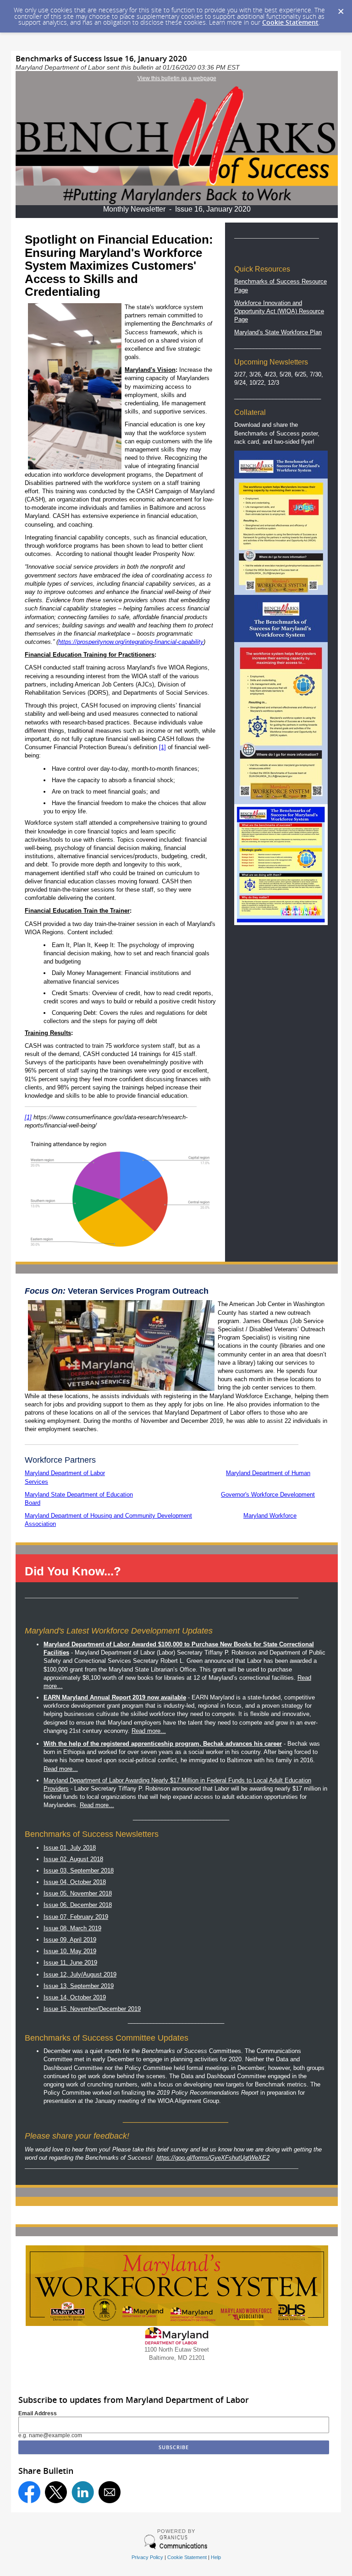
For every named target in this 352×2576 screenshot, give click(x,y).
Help (216, 2557)
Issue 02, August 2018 (73, 1859)
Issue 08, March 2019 (72, 1928)
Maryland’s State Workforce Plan (278, 332)
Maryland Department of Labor (65, 1473)
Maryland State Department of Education (79, 1495)
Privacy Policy (147, 2557)
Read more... (149, 1731)
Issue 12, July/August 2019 (80, 1974)
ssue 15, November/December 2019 (93, 2009)
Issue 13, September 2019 (79, 1986)
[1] (162, 747)
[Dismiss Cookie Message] (341, 9)
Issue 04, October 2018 (75, 1882)
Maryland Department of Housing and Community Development (108, 1516)
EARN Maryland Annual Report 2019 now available (115, 1697)
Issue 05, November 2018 (78, 1893)
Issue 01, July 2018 (70, 1848)
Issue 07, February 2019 (76, 1917)
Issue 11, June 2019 (70, 1963)
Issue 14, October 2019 (75, 1997)
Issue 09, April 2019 (70, 1940)
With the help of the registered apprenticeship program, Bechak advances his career (163, 1744)
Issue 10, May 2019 (70, 1951)
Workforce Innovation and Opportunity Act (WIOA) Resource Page (279, 311)
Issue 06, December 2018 (78, 1905)
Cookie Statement (290, 22)
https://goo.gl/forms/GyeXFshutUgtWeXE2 (213, 2158)
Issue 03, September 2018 (79, 1871)
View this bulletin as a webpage (177, 78)
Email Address (38, 2413)
